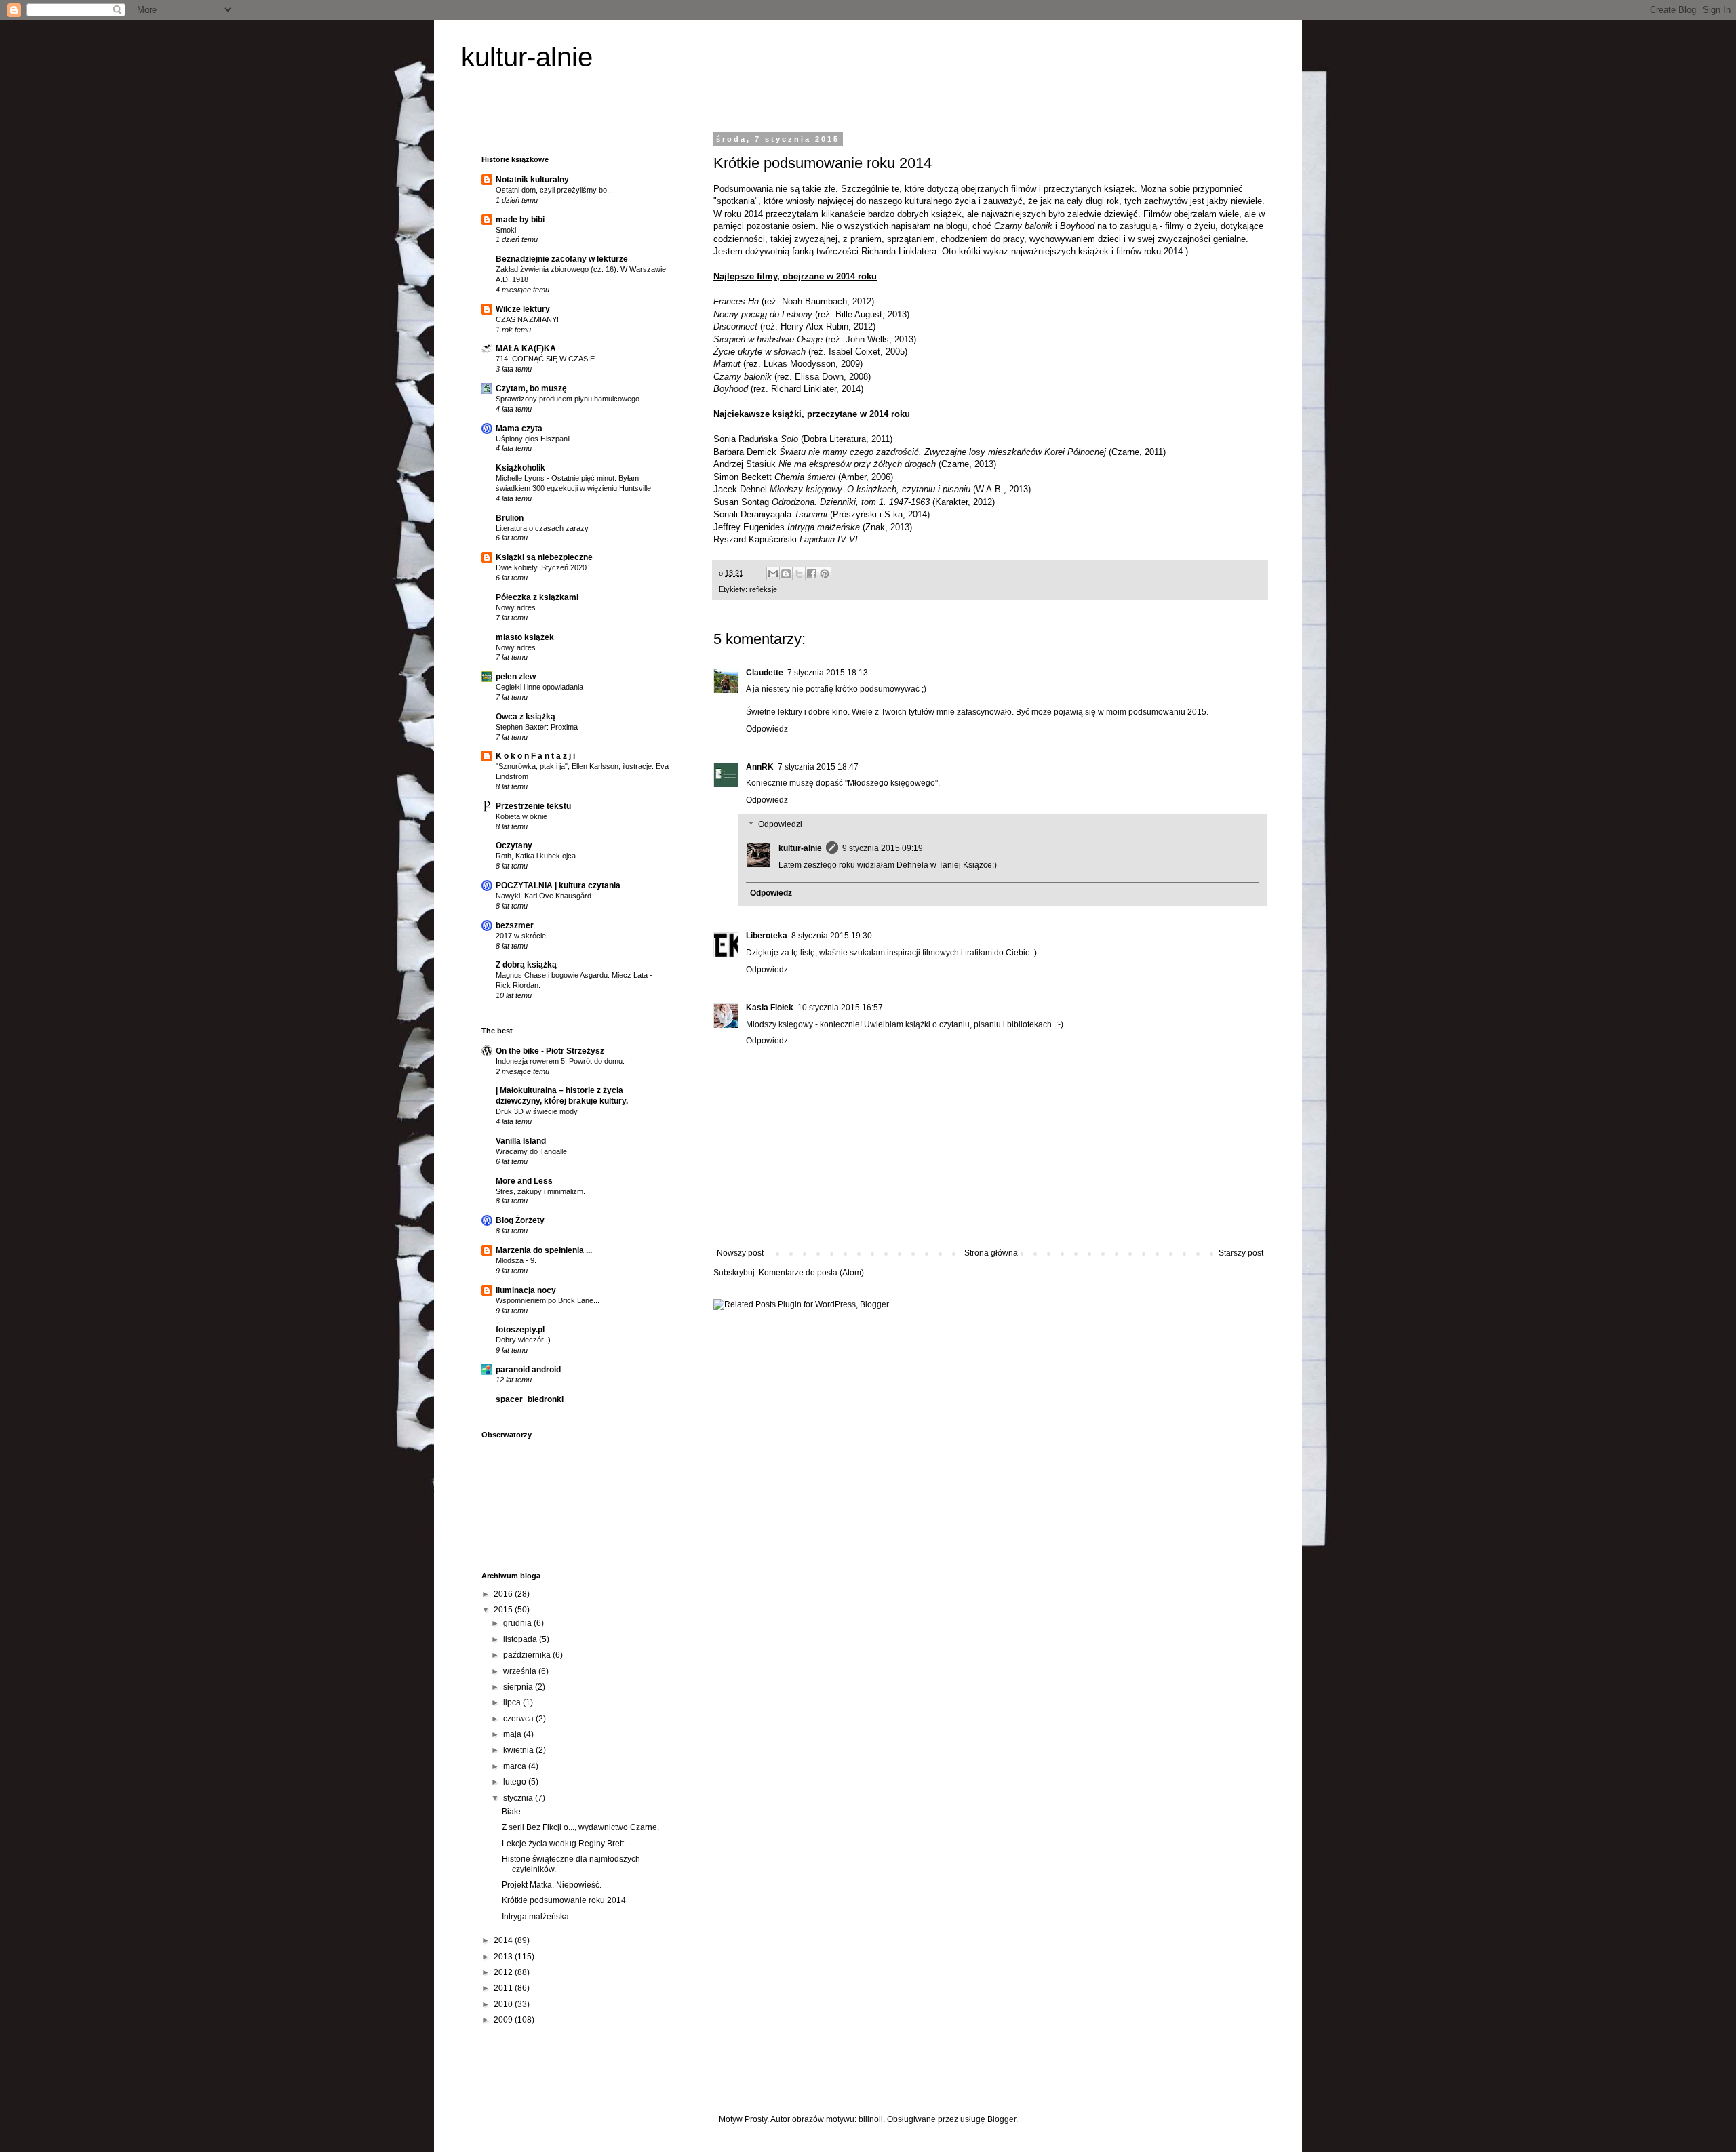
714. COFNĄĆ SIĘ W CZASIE (545, 359)
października (528, 1655)
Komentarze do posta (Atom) (811, 1273)
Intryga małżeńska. (536, 1917)
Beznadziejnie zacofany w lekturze (562, 259)
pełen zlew (516, 677)
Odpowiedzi (780, 824)
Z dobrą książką (526, 965)
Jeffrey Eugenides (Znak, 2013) (813, 527)
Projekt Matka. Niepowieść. (552, 1885)
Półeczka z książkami (537, 597)
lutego (516, 1782)
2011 (504, 1988)
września (521, 1671)
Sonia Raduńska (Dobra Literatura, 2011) (803, 439)
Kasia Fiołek (770, 1008)
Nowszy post (740, 1253)
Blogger (1002, 2119)
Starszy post (1241, 1253)
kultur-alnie (527, 57)
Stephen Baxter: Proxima (537, 727)
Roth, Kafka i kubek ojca (536, 856)
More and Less (524, 1181)
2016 (504, 1594)
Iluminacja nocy (526, 1290)
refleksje (763, 589)
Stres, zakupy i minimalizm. (540, 1191)
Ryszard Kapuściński (786, 539)
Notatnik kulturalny (532, 180)
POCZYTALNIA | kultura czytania (558, 885)
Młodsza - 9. (516, 1260)
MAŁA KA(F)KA (526, 348)
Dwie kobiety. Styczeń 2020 (541, 567)
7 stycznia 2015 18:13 (828, 673)
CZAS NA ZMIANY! (527, 319)
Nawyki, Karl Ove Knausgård (544, 896)
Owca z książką (526, 717)
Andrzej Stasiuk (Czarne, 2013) (855, 464)
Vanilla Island (521, 1141)
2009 (504, 2020)
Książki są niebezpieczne (544, 557)
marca (516, 1766)
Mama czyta (519, 429)
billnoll (871, 2119)
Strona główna (991, 1253)
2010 (504, 2004)
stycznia (519, 1798)
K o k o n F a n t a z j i (535, 756)
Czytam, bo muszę (531, 388)
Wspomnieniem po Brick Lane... (548, 1300)
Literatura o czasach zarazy (542, 528)
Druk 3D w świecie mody (537, 1111)
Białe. (512, 1812)
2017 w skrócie (521, 936)
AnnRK (760, 767)
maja (513, 1734)
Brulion (510, 518)
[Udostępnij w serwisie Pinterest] (825, 574)
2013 (504, 1957)
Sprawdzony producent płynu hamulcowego (568, 399)
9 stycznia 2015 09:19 (883, 848)
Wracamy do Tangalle (531, 1151)
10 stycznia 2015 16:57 (840, 1008)
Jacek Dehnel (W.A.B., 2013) (872, 489)
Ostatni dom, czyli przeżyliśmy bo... (554, 190)
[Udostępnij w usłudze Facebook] (812, 574)
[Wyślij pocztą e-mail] (773, 574)
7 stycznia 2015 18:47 (818, 767)
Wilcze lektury (523, 309)
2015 (504, 1610)
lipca (513, 1702)
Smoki (506, 230)
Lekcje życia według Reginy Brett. (564, 1844)
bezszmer (515, 925)
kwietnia (519, 1750)
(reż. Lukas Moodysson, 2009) (788, 364)
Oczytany (514, 845)
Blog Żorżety (520, 1220)
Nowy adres (516, 607)
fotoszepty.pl (520, 1330)
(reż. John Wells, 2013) (815, 339)
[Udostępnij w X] (799, 574)
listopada (521, 1639)
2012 (504, 1972)
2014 (504, 1940)
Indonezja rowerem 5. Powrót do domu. (560, 1061)
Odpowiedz (767, 729)
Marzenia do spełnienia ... (544, 1250)
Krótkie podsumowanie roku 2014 (564, 1900)
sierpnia (519, 1687)
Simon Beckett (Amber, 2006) (803, 477)
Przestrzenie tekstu (533, 806)
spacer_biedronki (530, 1399)
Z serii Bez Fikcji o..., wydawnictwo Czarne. (580, 1827)
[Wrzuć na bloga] (786, 574)
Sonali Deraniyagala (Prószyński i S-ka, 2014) (822, 514)
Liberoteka (767, 936)
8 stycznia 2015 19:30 (832, 936)
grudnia (518, 1623)
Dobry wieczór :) (523, 1340)
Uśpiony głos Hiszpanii (533, 439)
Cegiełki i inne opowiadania (539, 687)
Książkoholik (520, 468)
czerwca (519, 1719)
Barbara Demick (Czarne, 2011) (940, 452)
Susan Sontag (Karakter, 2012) (854, 502)
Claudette (765, 673)
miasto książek (525, 637)
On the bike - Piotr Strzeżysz (550, 1051)
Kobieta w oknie (521, 816)
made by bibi (520, 220)
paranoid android (528, 1370)
